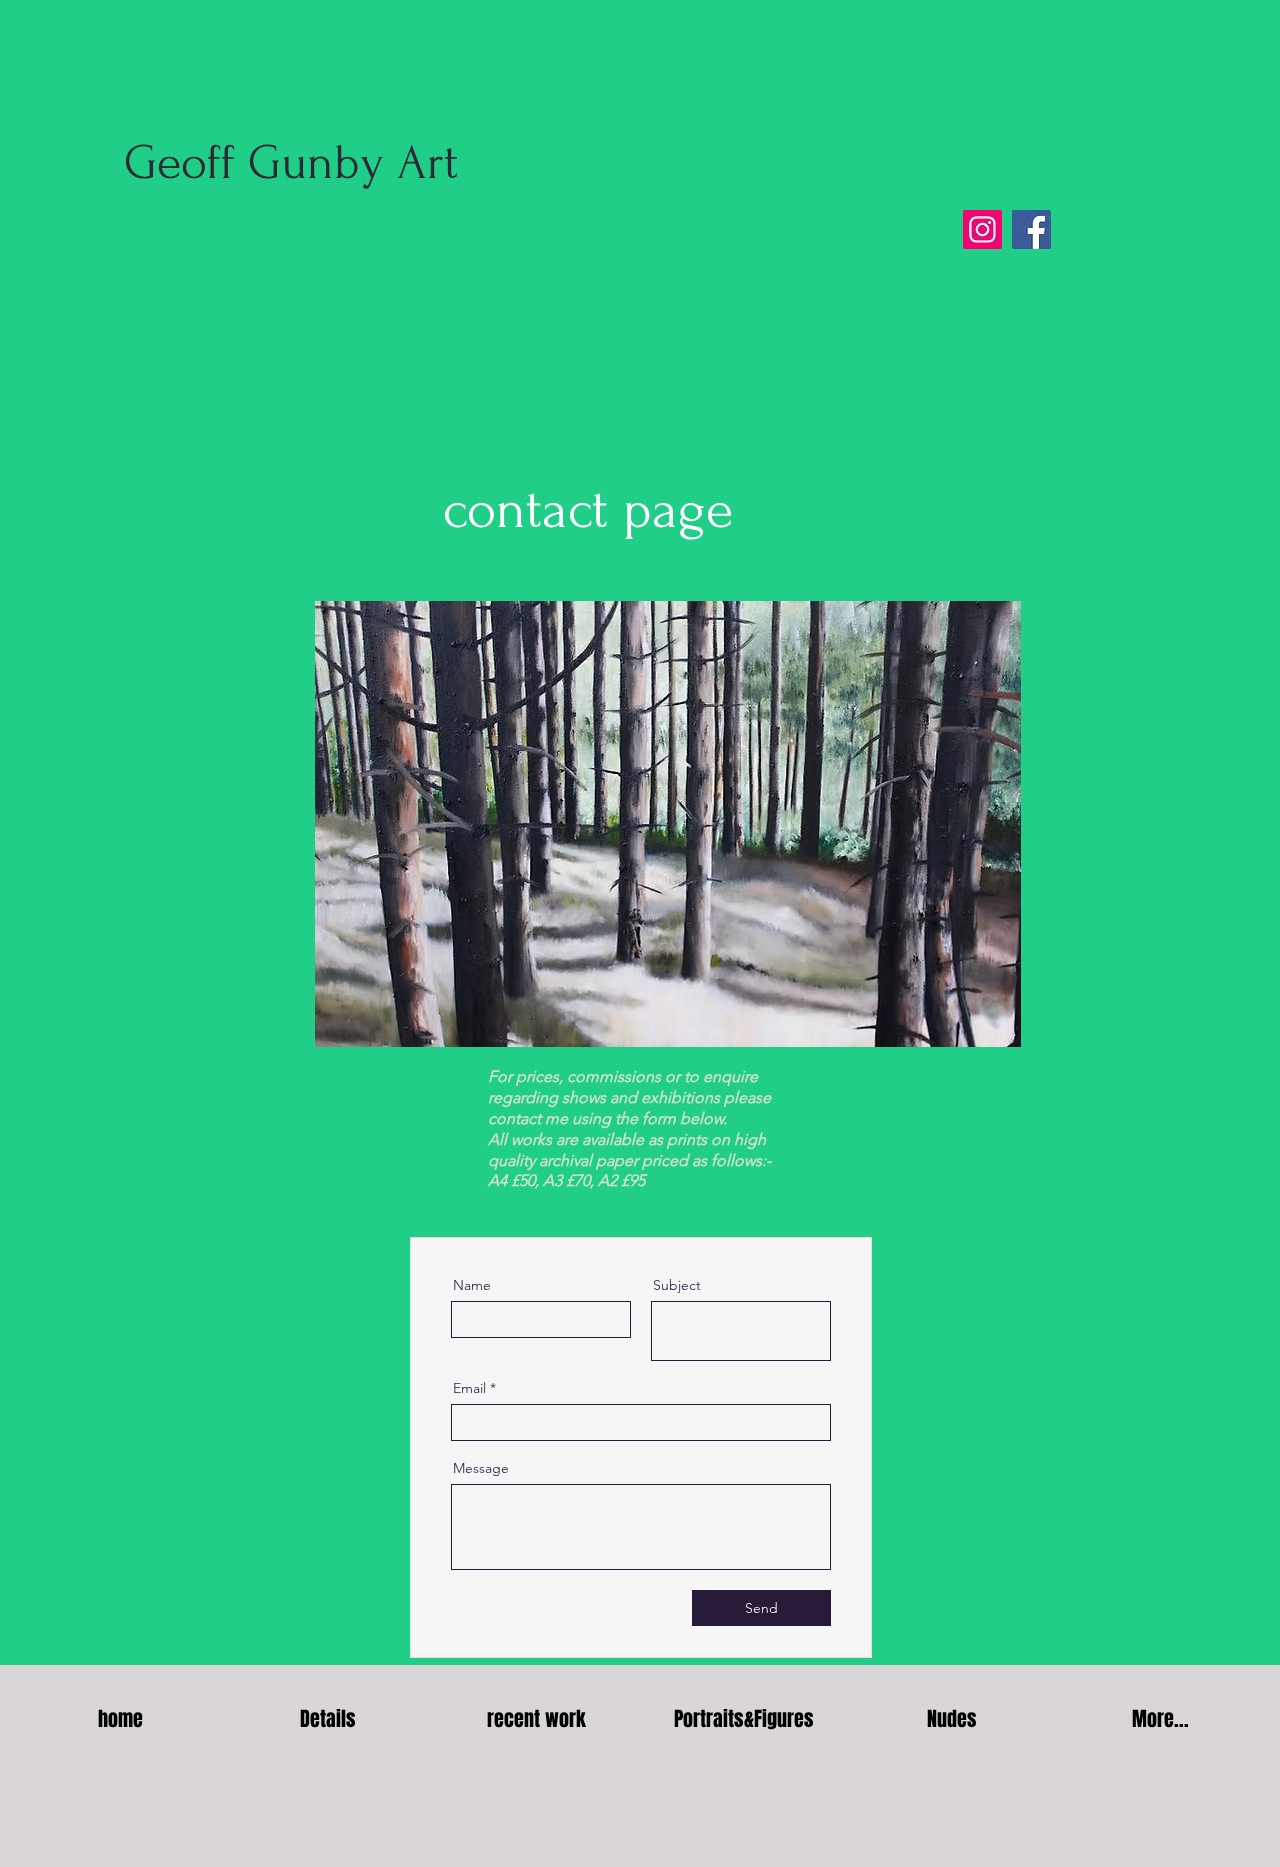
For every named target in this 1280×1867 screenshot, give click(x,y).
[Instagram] (982, 229)
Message (481, 1468)
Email (469, 1388)
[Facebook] (1031, 229)
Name (472, 1285)
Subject (677, 1285)
